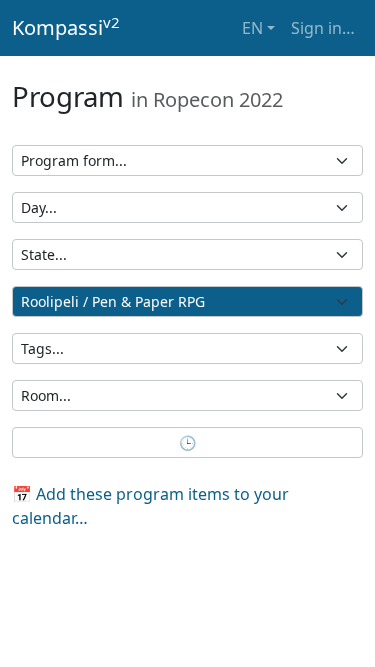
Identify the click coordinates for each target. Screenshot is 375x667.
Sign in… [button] (323, 28)
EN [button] (252, 28)
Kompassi (66, 27)
